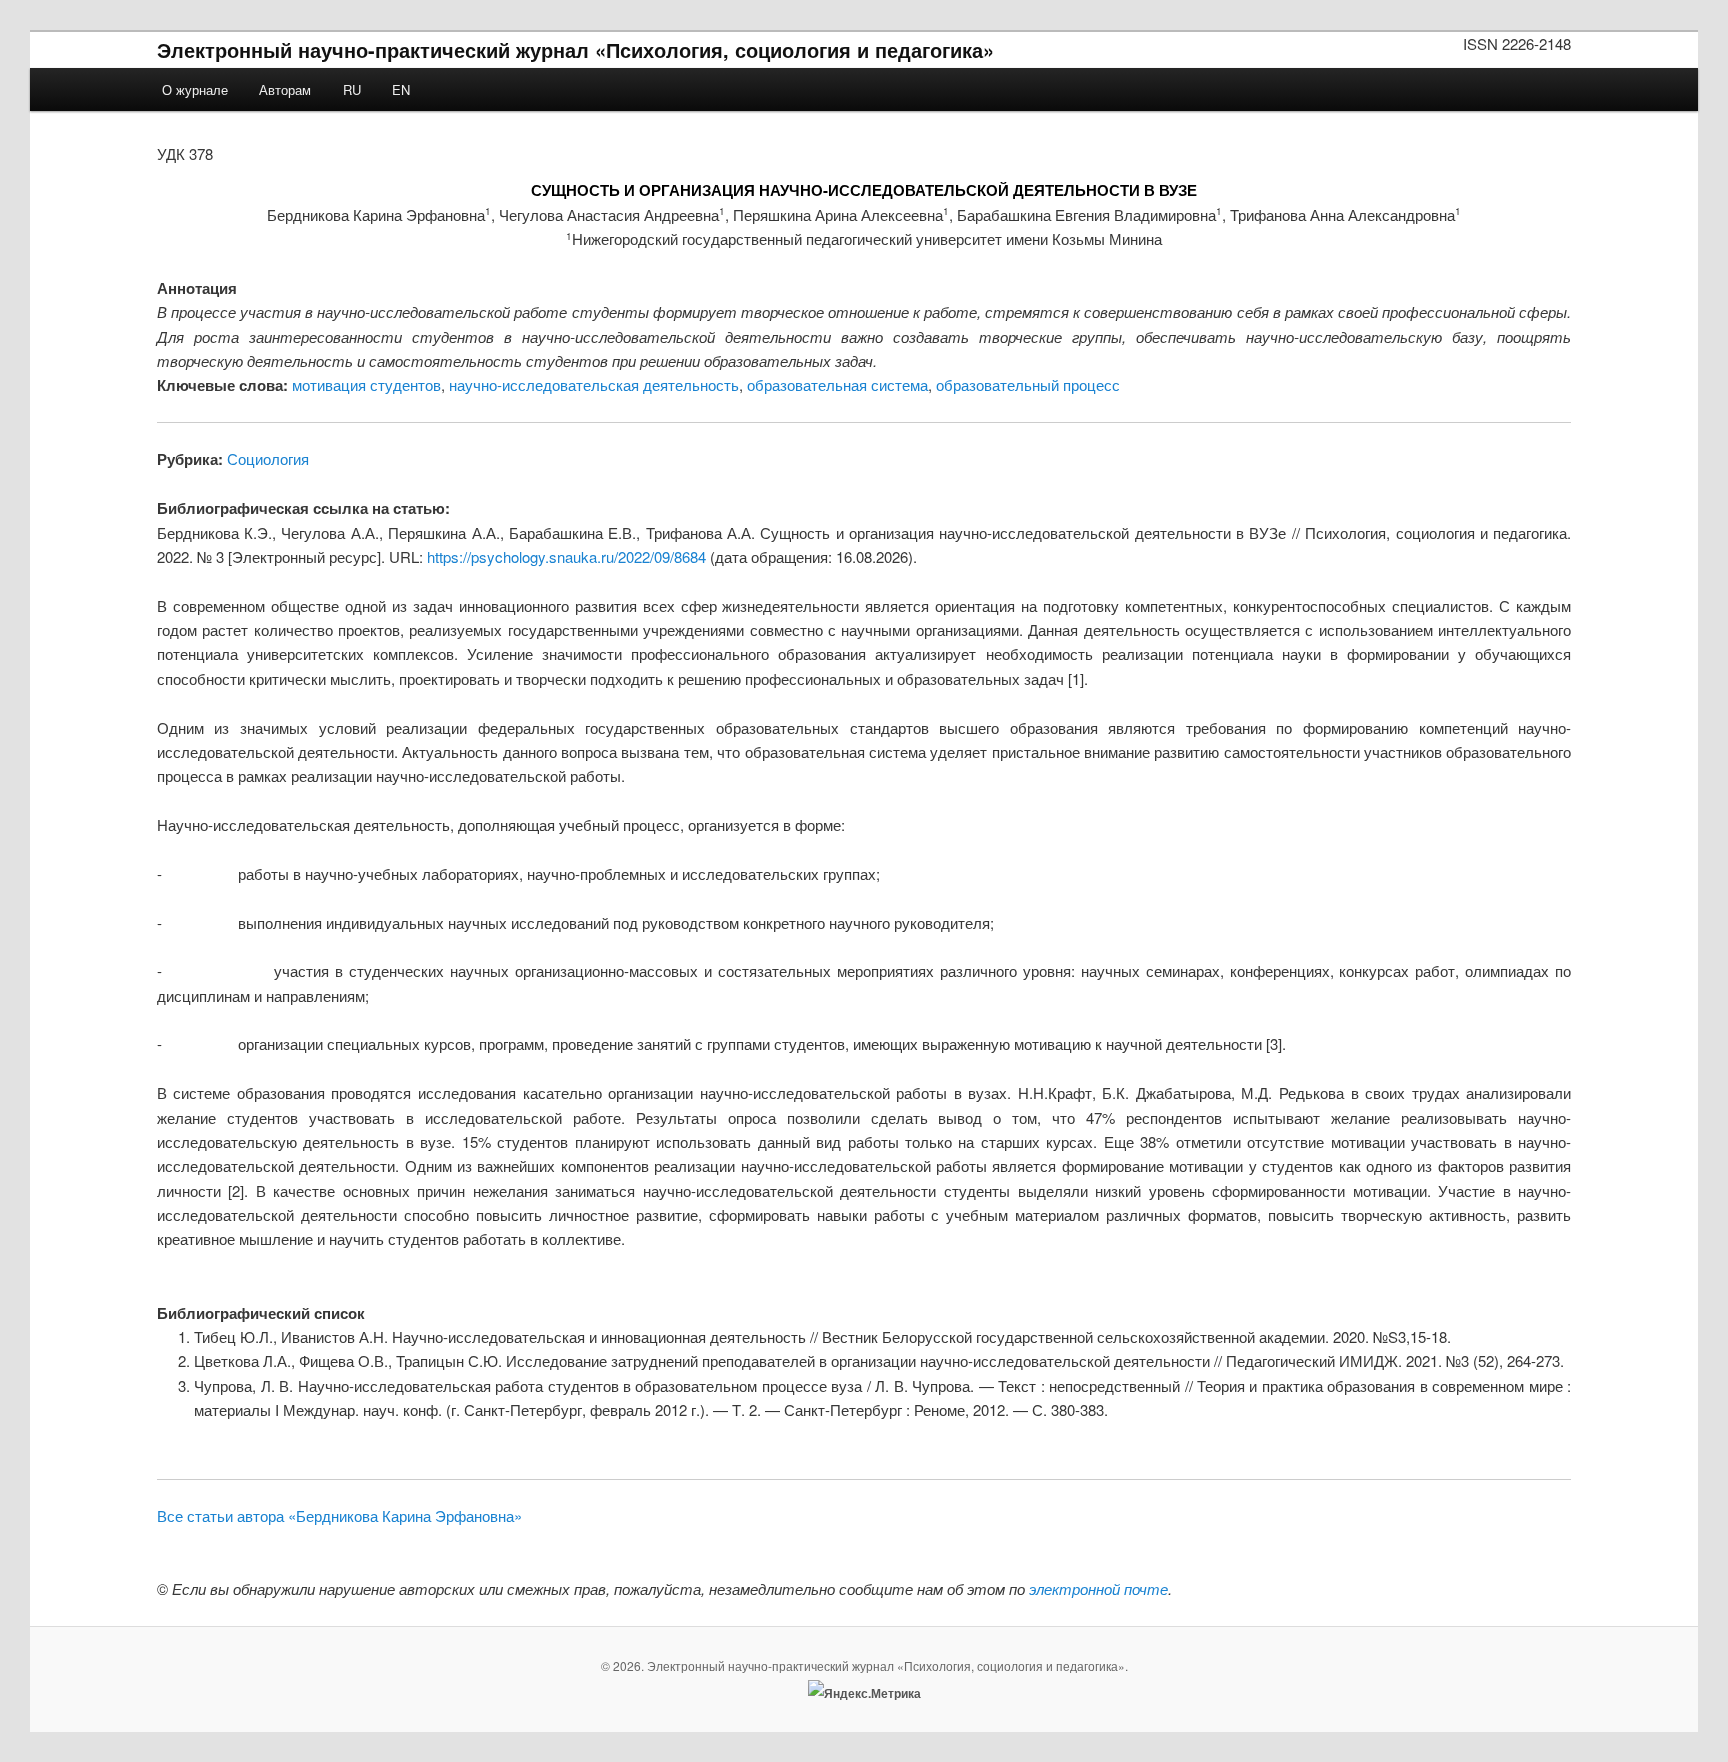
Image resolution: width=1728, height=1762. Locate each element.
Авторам (285, 89)
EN (401, 89)
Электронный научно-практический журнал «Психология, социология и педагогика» (575, 49)
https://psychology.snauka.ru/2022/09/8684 (566, 556)
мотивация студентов (366, 384)
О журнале (195, 89)
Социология (268, 458)
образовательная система (837, 384)
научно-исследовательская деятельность (594, 384)
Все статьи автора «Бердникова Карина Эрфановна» (339, 1515)
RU (352, 89)
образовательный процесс (1028, 384)
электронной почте (1098, 1588)
